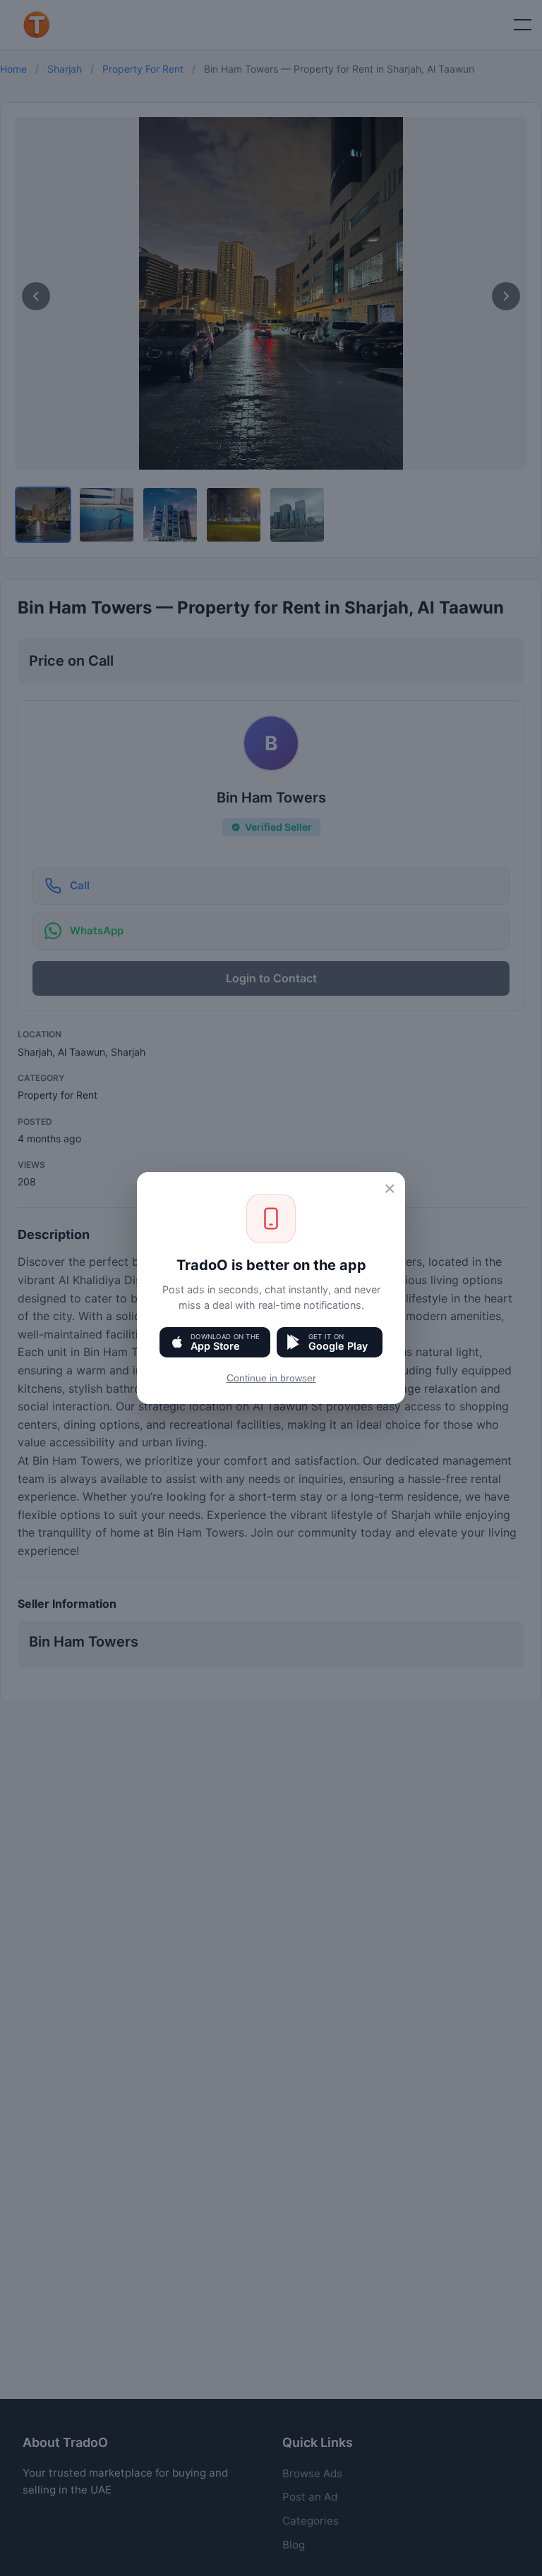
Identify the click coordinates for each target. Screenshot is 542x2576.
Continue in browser (271, 1378)
